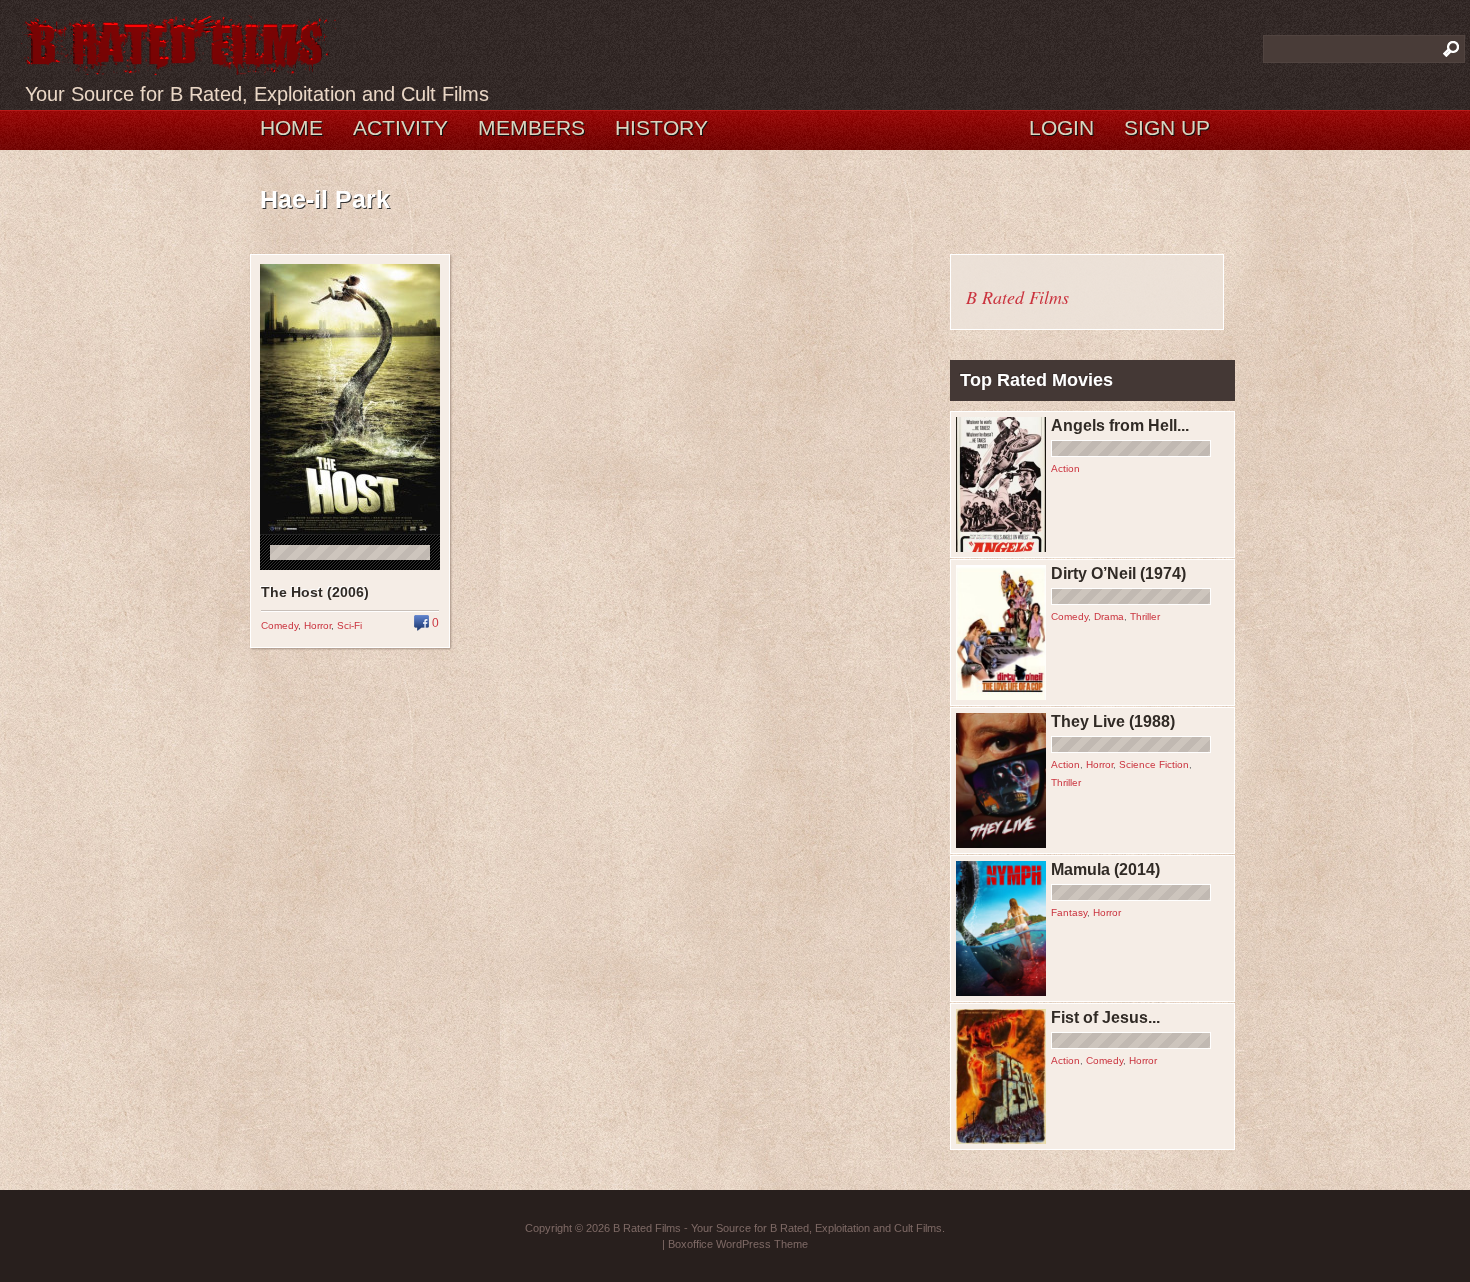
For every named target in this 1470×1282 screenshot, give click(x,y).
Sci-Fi (349, 625)
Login (1061, 127)
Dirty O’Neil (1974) (1118, 573)
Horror (317, 625)
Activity (400, 127)
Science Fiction (1154, 764)
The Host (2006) (315, 592)
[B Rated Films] (178, 64)
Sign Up (1167, 127)
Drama (1109, 616)
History (661, 127)
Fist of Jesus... (1105, 1017)
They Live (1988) (1113, 721)
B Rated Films (1017, 297)
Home (291, 127)
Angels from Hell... (1120, 425)
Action (1065, 468)
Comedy (279, 625)
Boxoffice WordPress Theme (738, 1244)
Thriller (1145, 616)
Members (531, 127)
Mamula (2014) (1105, 869)
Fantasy (1069, 912)
